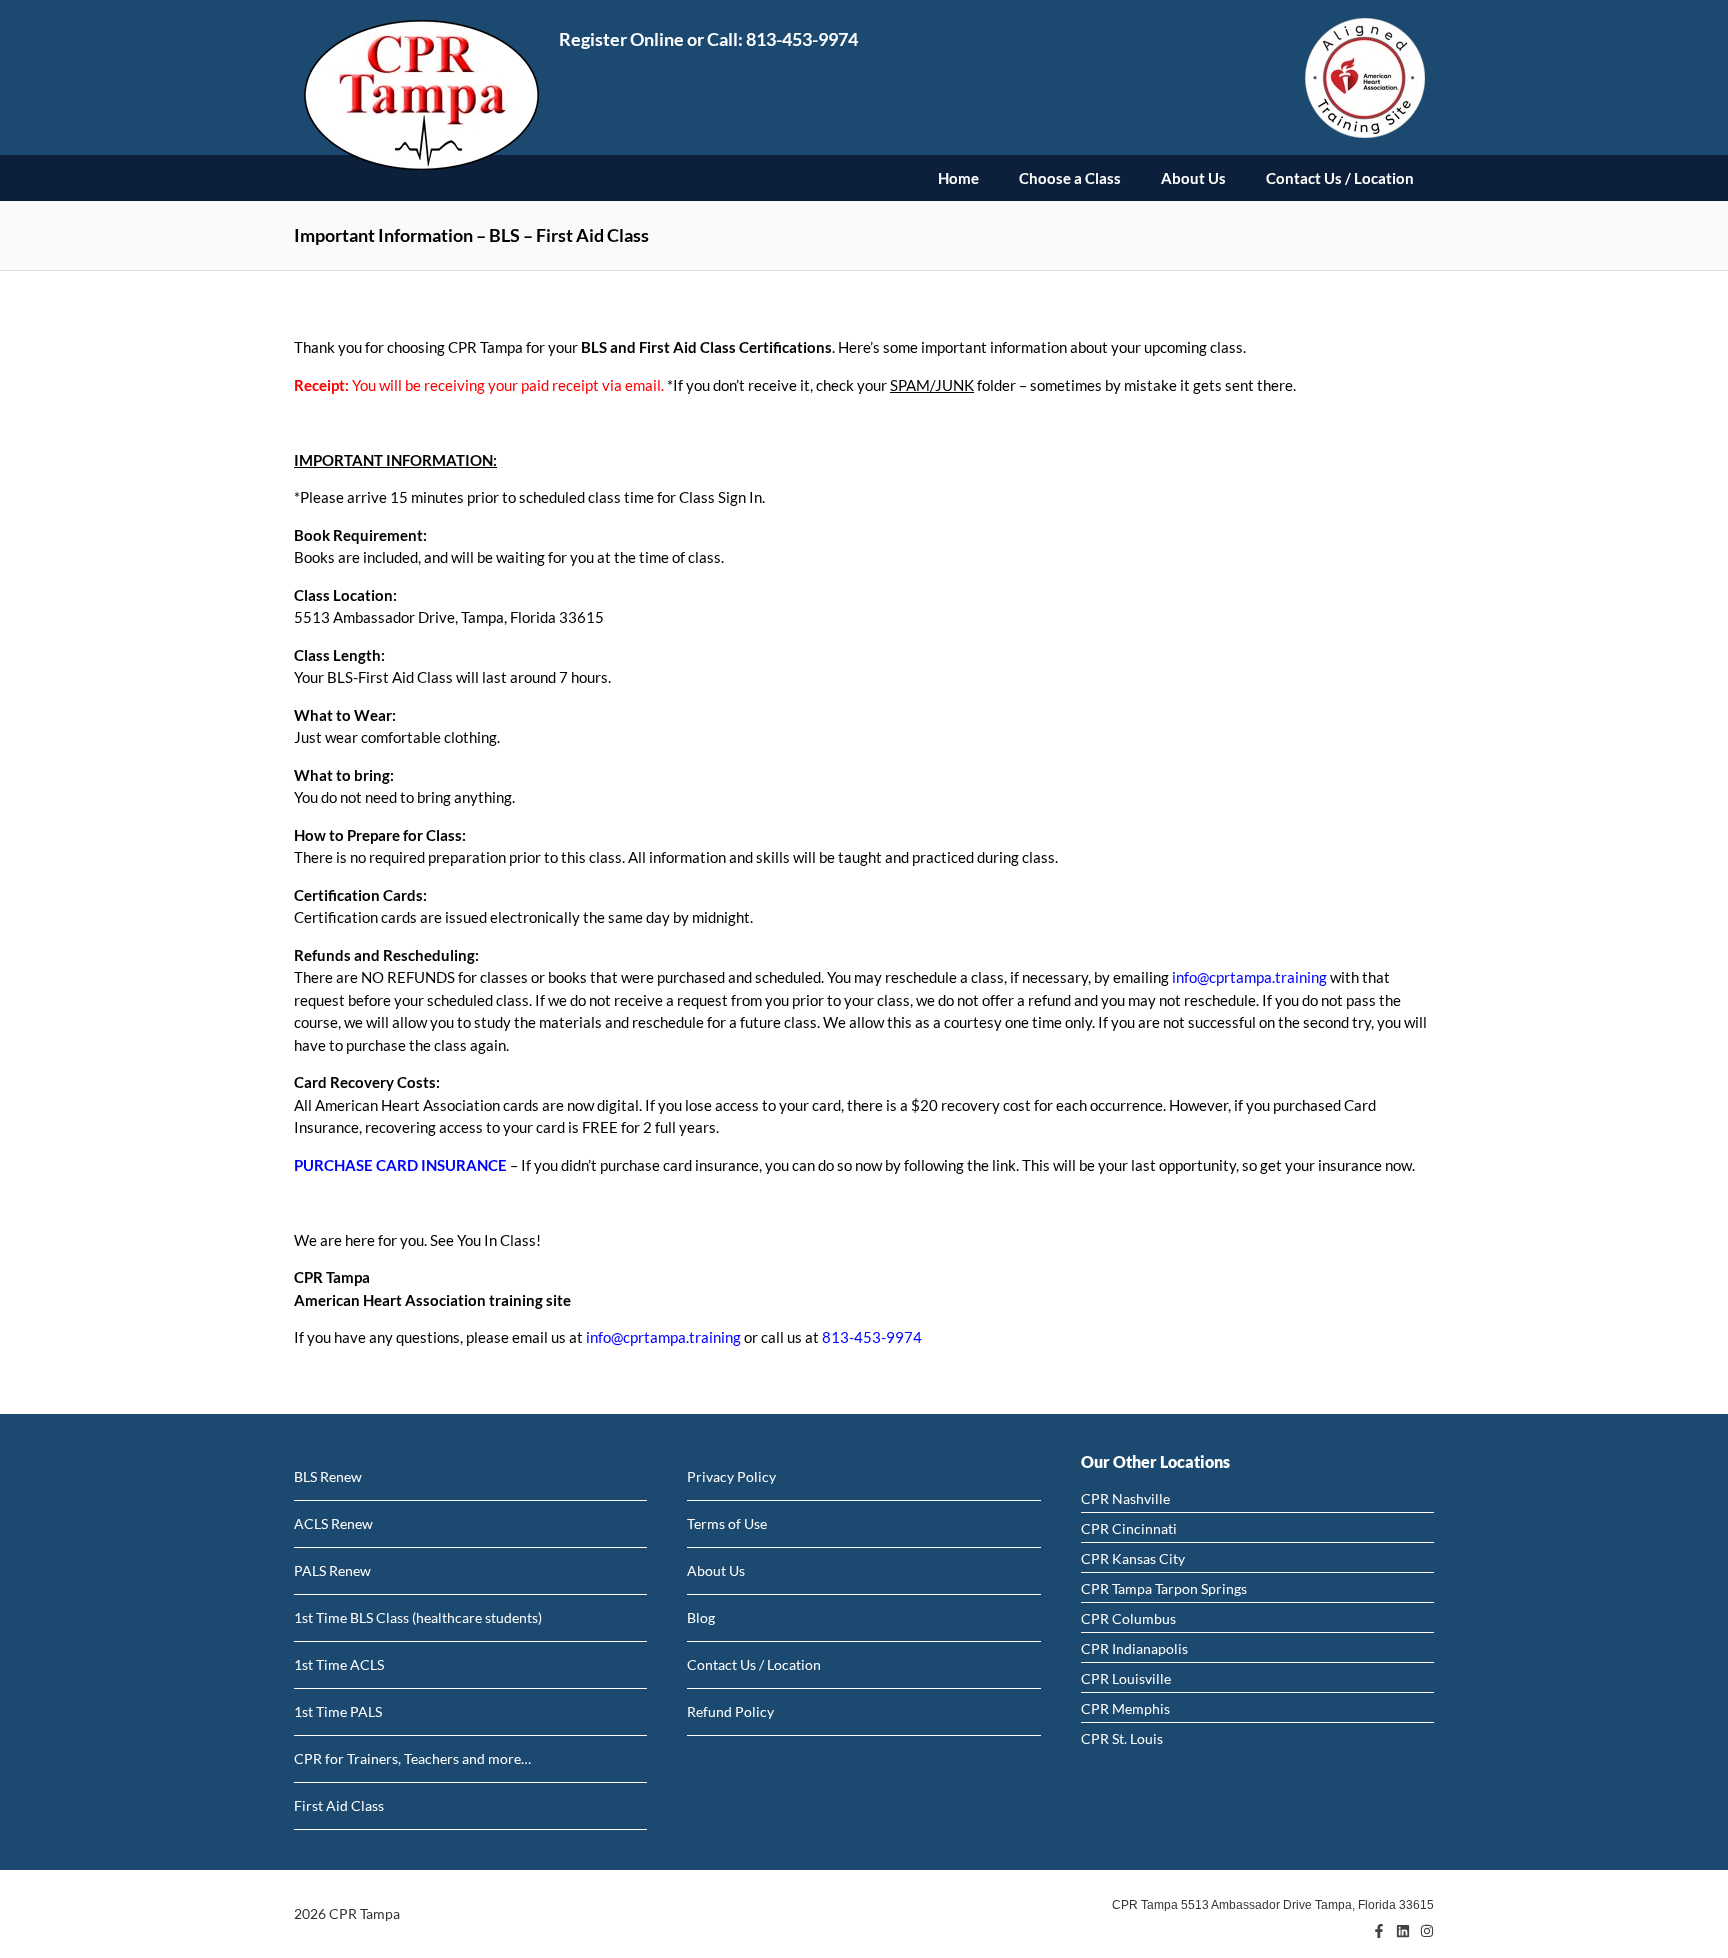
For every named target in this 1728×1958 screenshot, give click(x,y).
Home (958, 178)
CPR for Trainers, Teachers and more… (412, 1758)
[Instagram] (1427, 1931)
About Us (1193, 178)
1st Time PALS (338, 1711)
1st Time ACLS (339, 1664)
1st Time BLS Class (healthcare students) (418, 1617)
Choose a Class (1070, 178)
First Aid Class (339, 1805)
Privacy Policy (731, 1476)
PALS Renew (332, 1570)
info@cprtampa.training (1249, 977)
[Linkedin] (1403, 1931)
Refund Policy (730, 1711)
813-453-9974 (802, 39)
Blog (701, 1617)
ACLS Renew (333, 1523)
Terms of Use (727, 1523)
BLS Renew (328, 1476)
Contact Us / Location (1340, 178)
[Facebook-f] (1379, 1931)
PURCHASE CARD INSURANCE (400, 1165)
